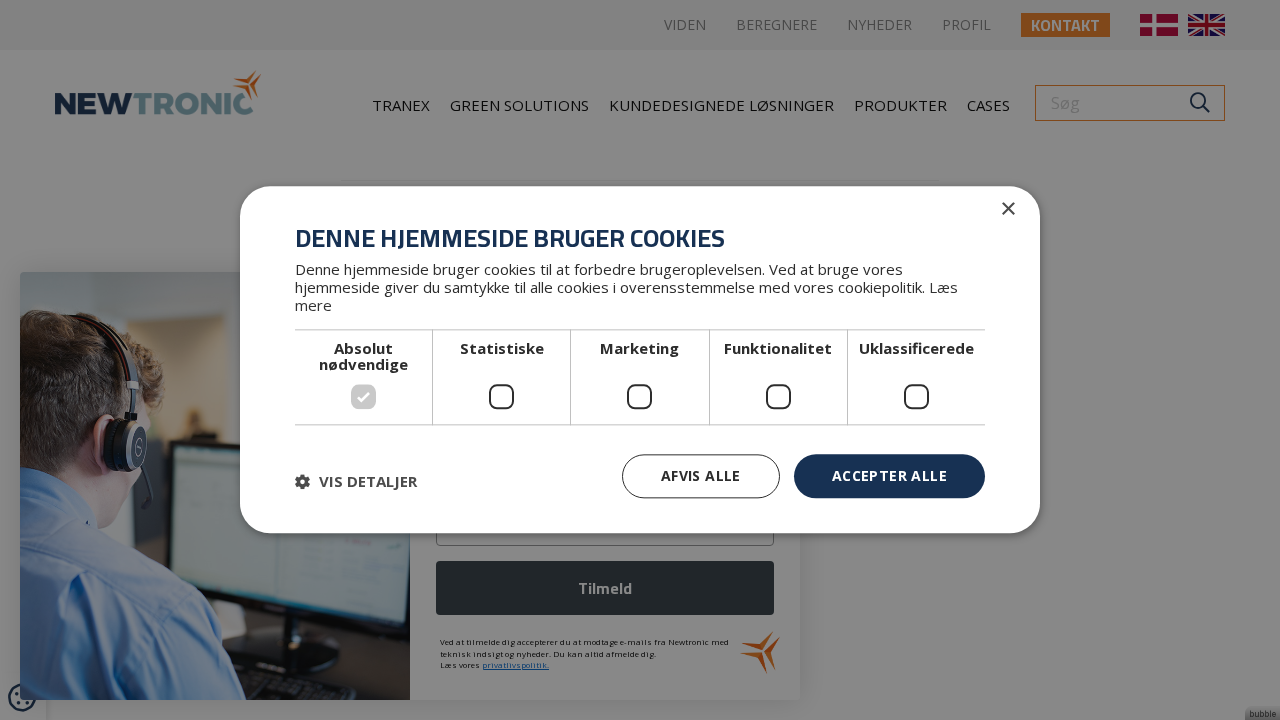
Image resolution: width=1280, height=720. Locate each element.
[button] (356, 481)
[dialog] (640, 359)
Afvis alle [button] (701, 475)
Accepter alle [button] (889, 475)
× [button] (1007, 209)
